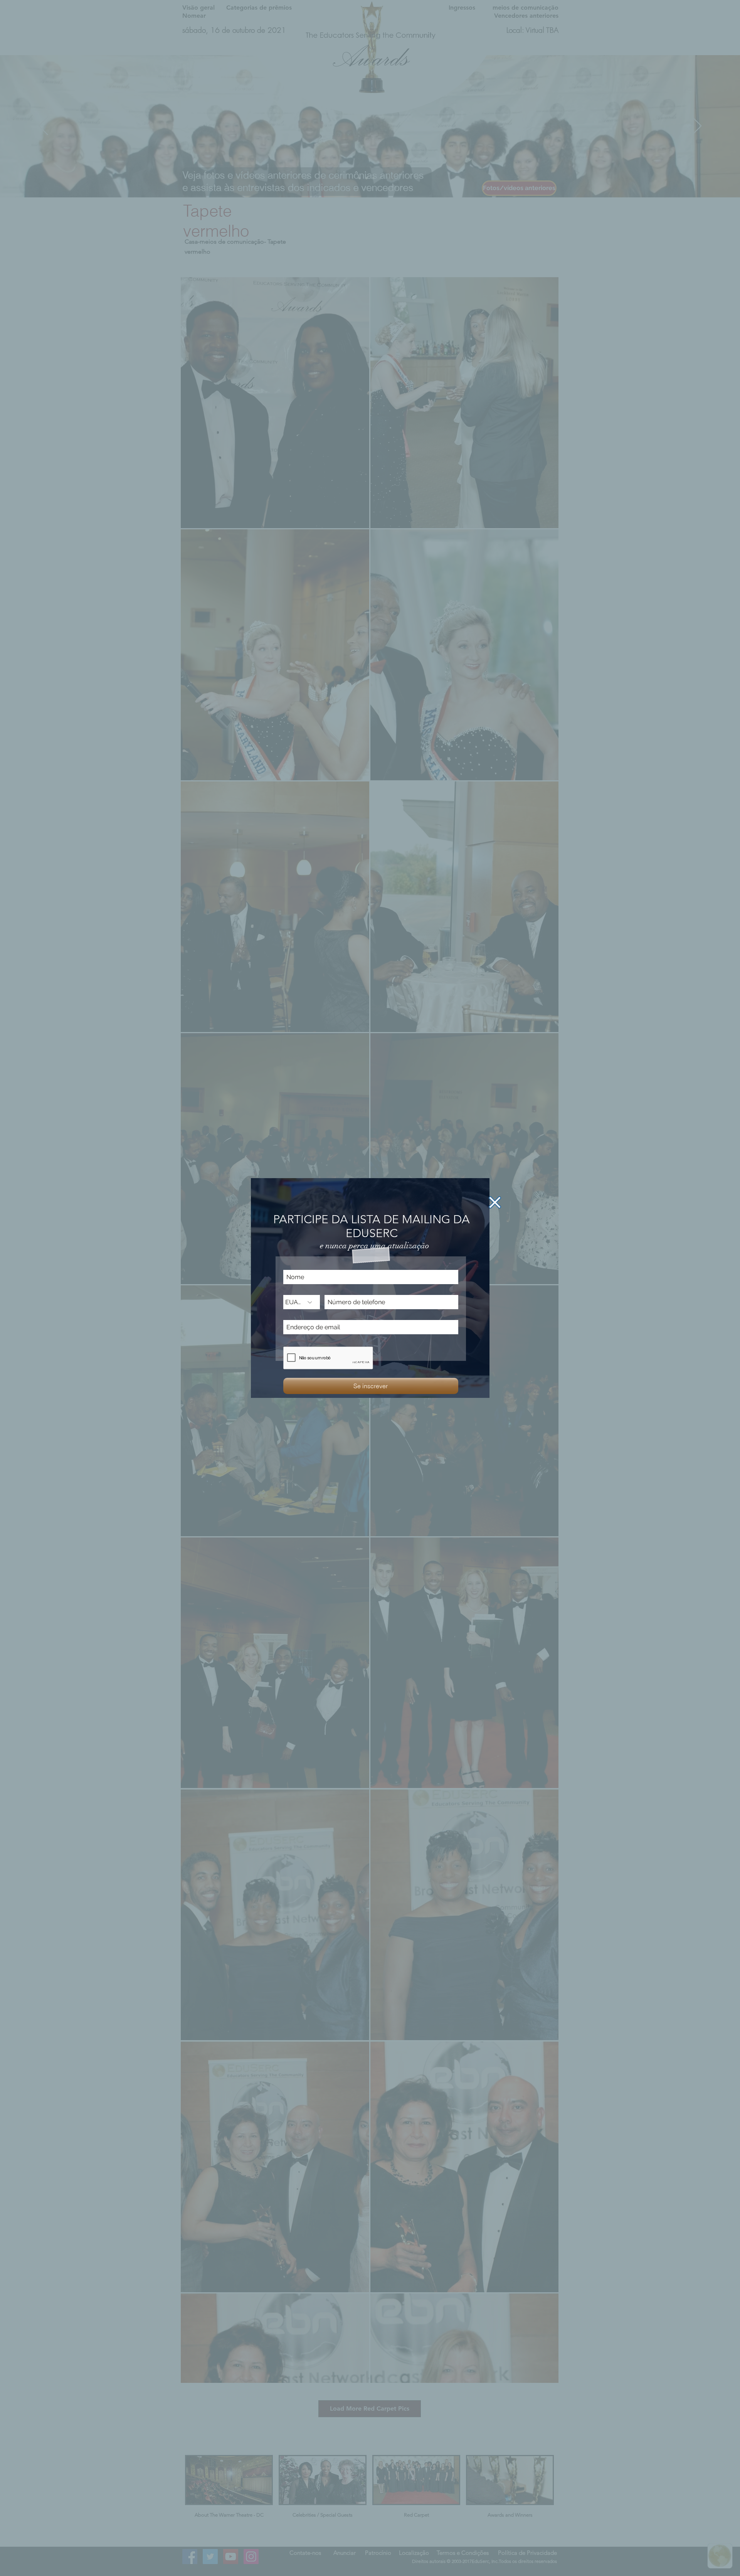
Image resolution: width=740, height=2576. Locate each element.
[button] (495, 1202)
